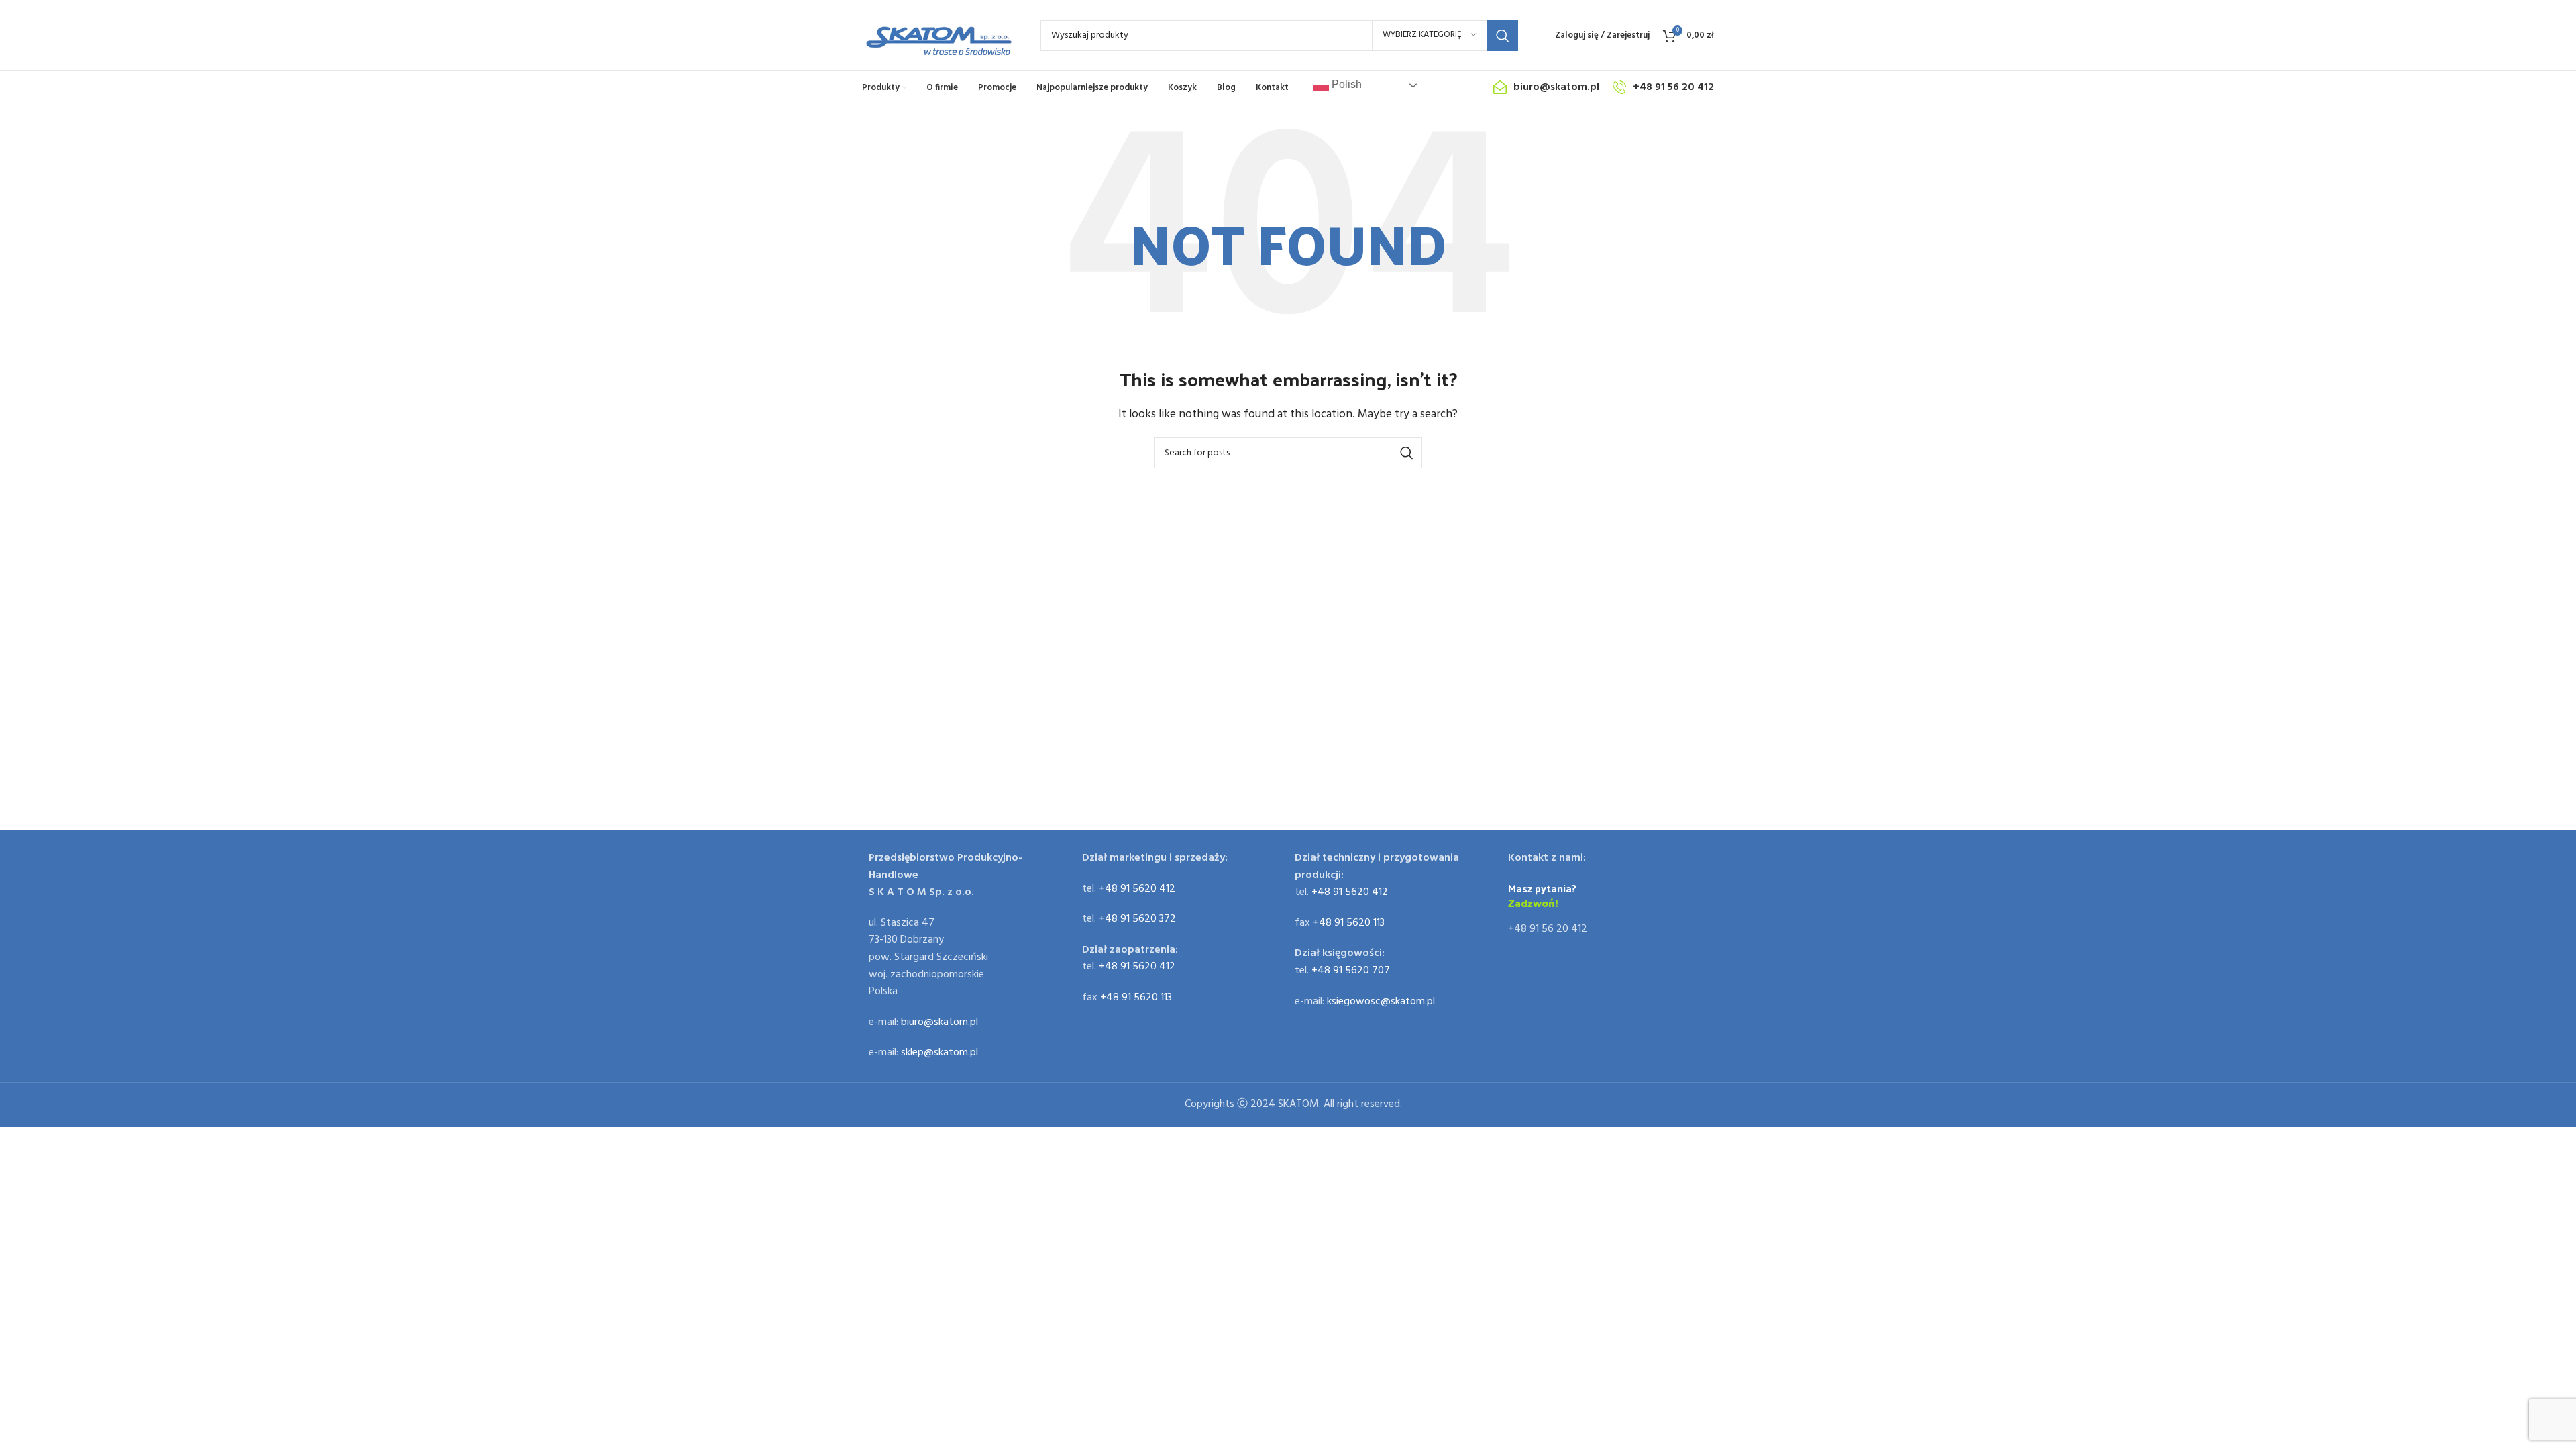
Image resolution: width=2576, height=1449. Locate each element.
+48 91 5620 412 (1137, 889)
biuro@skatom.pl (940, 1022)
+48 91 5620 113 (1136, 998)
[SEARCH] (1503, 36)
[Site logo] (938, 36)
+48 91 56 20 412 (1548, 929)
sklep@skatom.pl (940, 1053)
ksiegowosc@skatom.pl (1381, 1002)
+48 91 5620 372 (1137, 919)
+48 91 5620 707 (1351, 971)
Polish (1345, 84)
